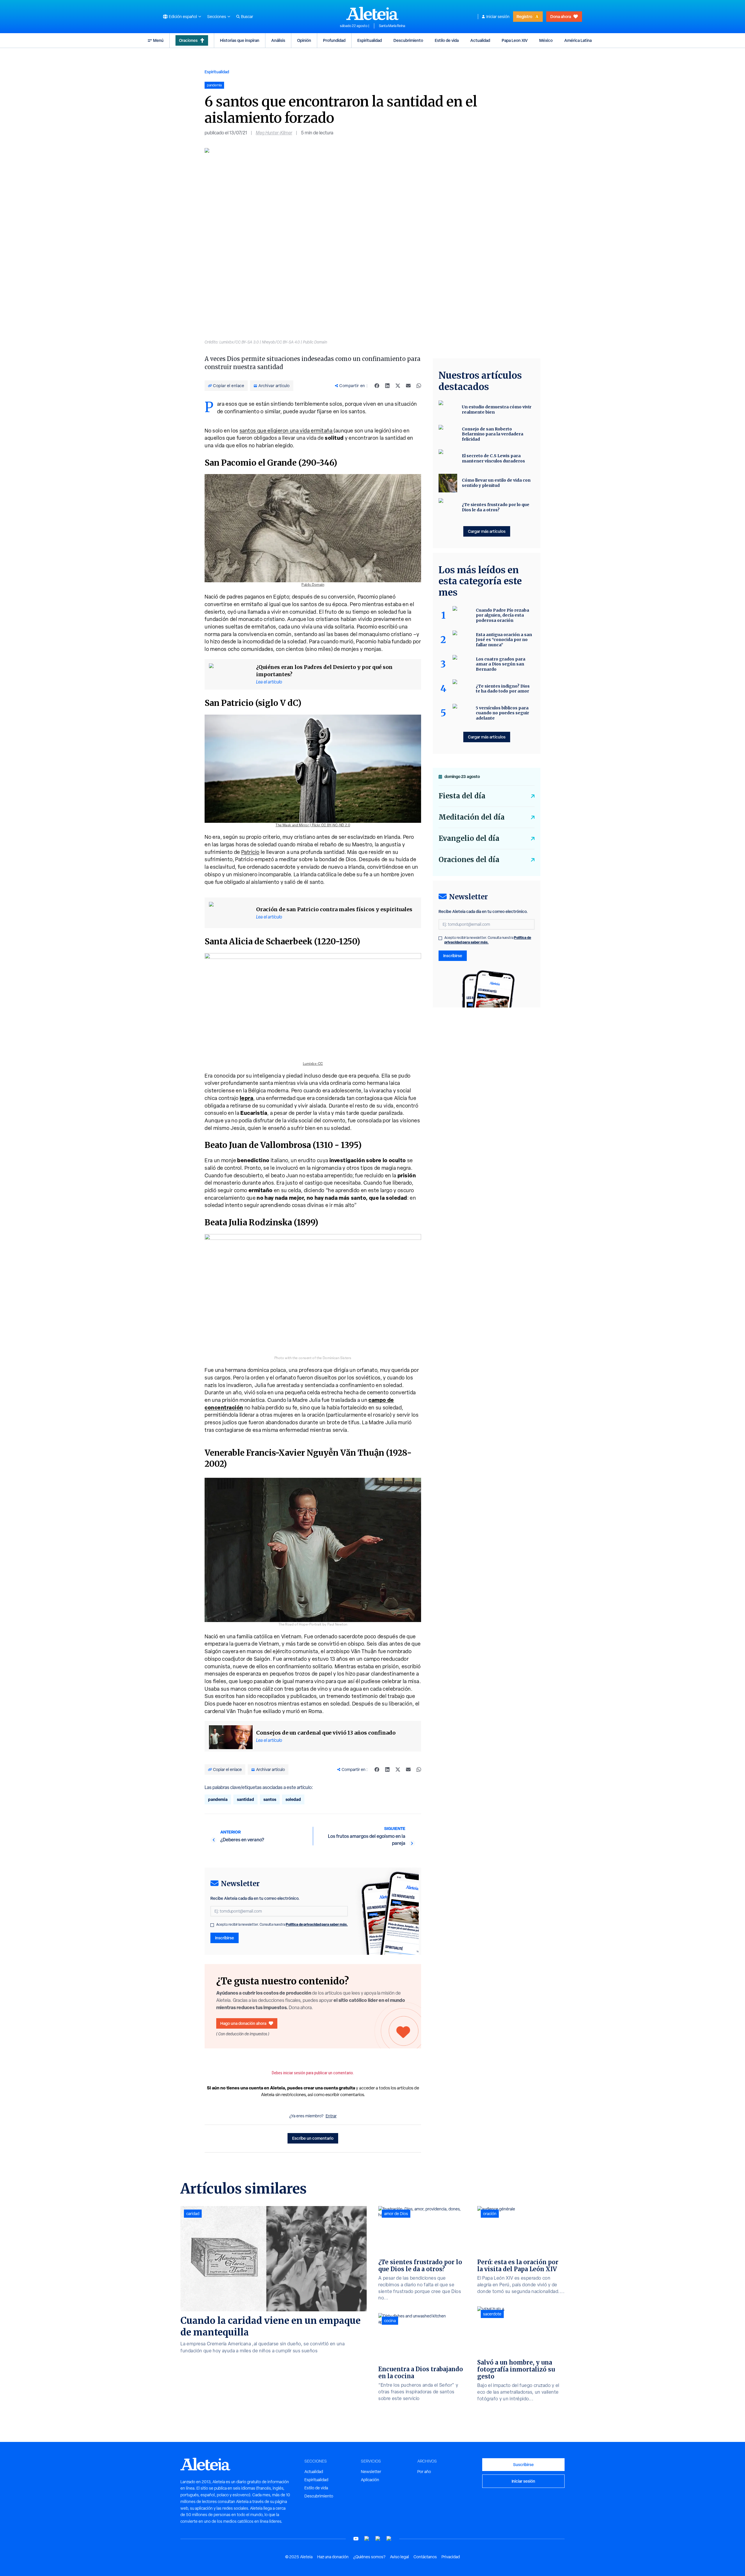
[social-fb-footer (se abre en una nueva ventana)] (367, 2539)
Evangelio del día (469, 838)
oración (490, 2214)
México (546, 40)
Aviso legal (399, 2557)
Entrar (331, 2116)
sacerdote (492, 2314)
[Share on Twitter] (398, 386)
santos (270, 1799)
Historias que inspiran (240, 40)
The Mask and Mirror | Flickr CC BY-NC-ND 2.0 (313, 825)
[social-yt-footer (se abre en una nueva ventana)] (356, 2539)
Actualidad (480, 40)
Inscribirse (225, 1938)
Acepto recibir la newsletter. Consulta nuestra (282, 1925)
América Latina (578, 40)
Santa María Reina (392, 26)
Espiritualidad (370, 40)
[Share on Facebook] (377, 386)
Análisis (278, 40)
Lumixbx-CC (313, 1064)
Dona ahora (561, 16)
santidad (245, 1799)
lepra (247, 1098)
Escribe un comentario (313, 2138)
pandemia (218, 1799)
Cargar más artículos (487, 531)
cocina (390, 2321)
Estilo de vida (447, 40)
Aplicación (370, 2480)
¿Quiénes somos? (369, 2557)
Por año (424, 2472)
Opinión (304, 40)
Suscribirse (523, 2464)
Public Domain (313, 585)
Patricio (250, 852)
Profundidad (334, 40)
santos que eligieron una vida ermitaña (287, 431)
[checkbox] (212, 1925)
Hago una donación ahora (243, 2023)
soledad (293, 1799)
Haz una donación (333, 2557)
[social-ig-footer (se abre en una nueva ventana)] (389, 2539)
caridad (193, 2214)
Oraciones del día (469, 860)
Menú (158, 40)
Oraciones (188, 40)
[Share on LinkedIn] (387, 386)
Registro (524, 16)
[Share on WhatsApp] (419, 386)
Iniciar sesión (498, 17)
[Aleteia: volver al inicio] (372, 13)
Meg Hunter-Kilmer (274, 133)
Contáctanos (425, 2557)
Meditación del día (472, 817)
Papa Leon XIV (515, 40)
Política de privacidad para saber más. (317, 1924)
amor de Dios (396, 2214)
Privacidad (451, 2557)
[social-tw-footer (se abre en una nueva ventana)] (378, 2539)
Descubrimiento (408, 40)
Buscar (247, 17)
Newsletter (371, 2472)
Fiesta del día (462, 796)
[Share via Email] (408, 386)
